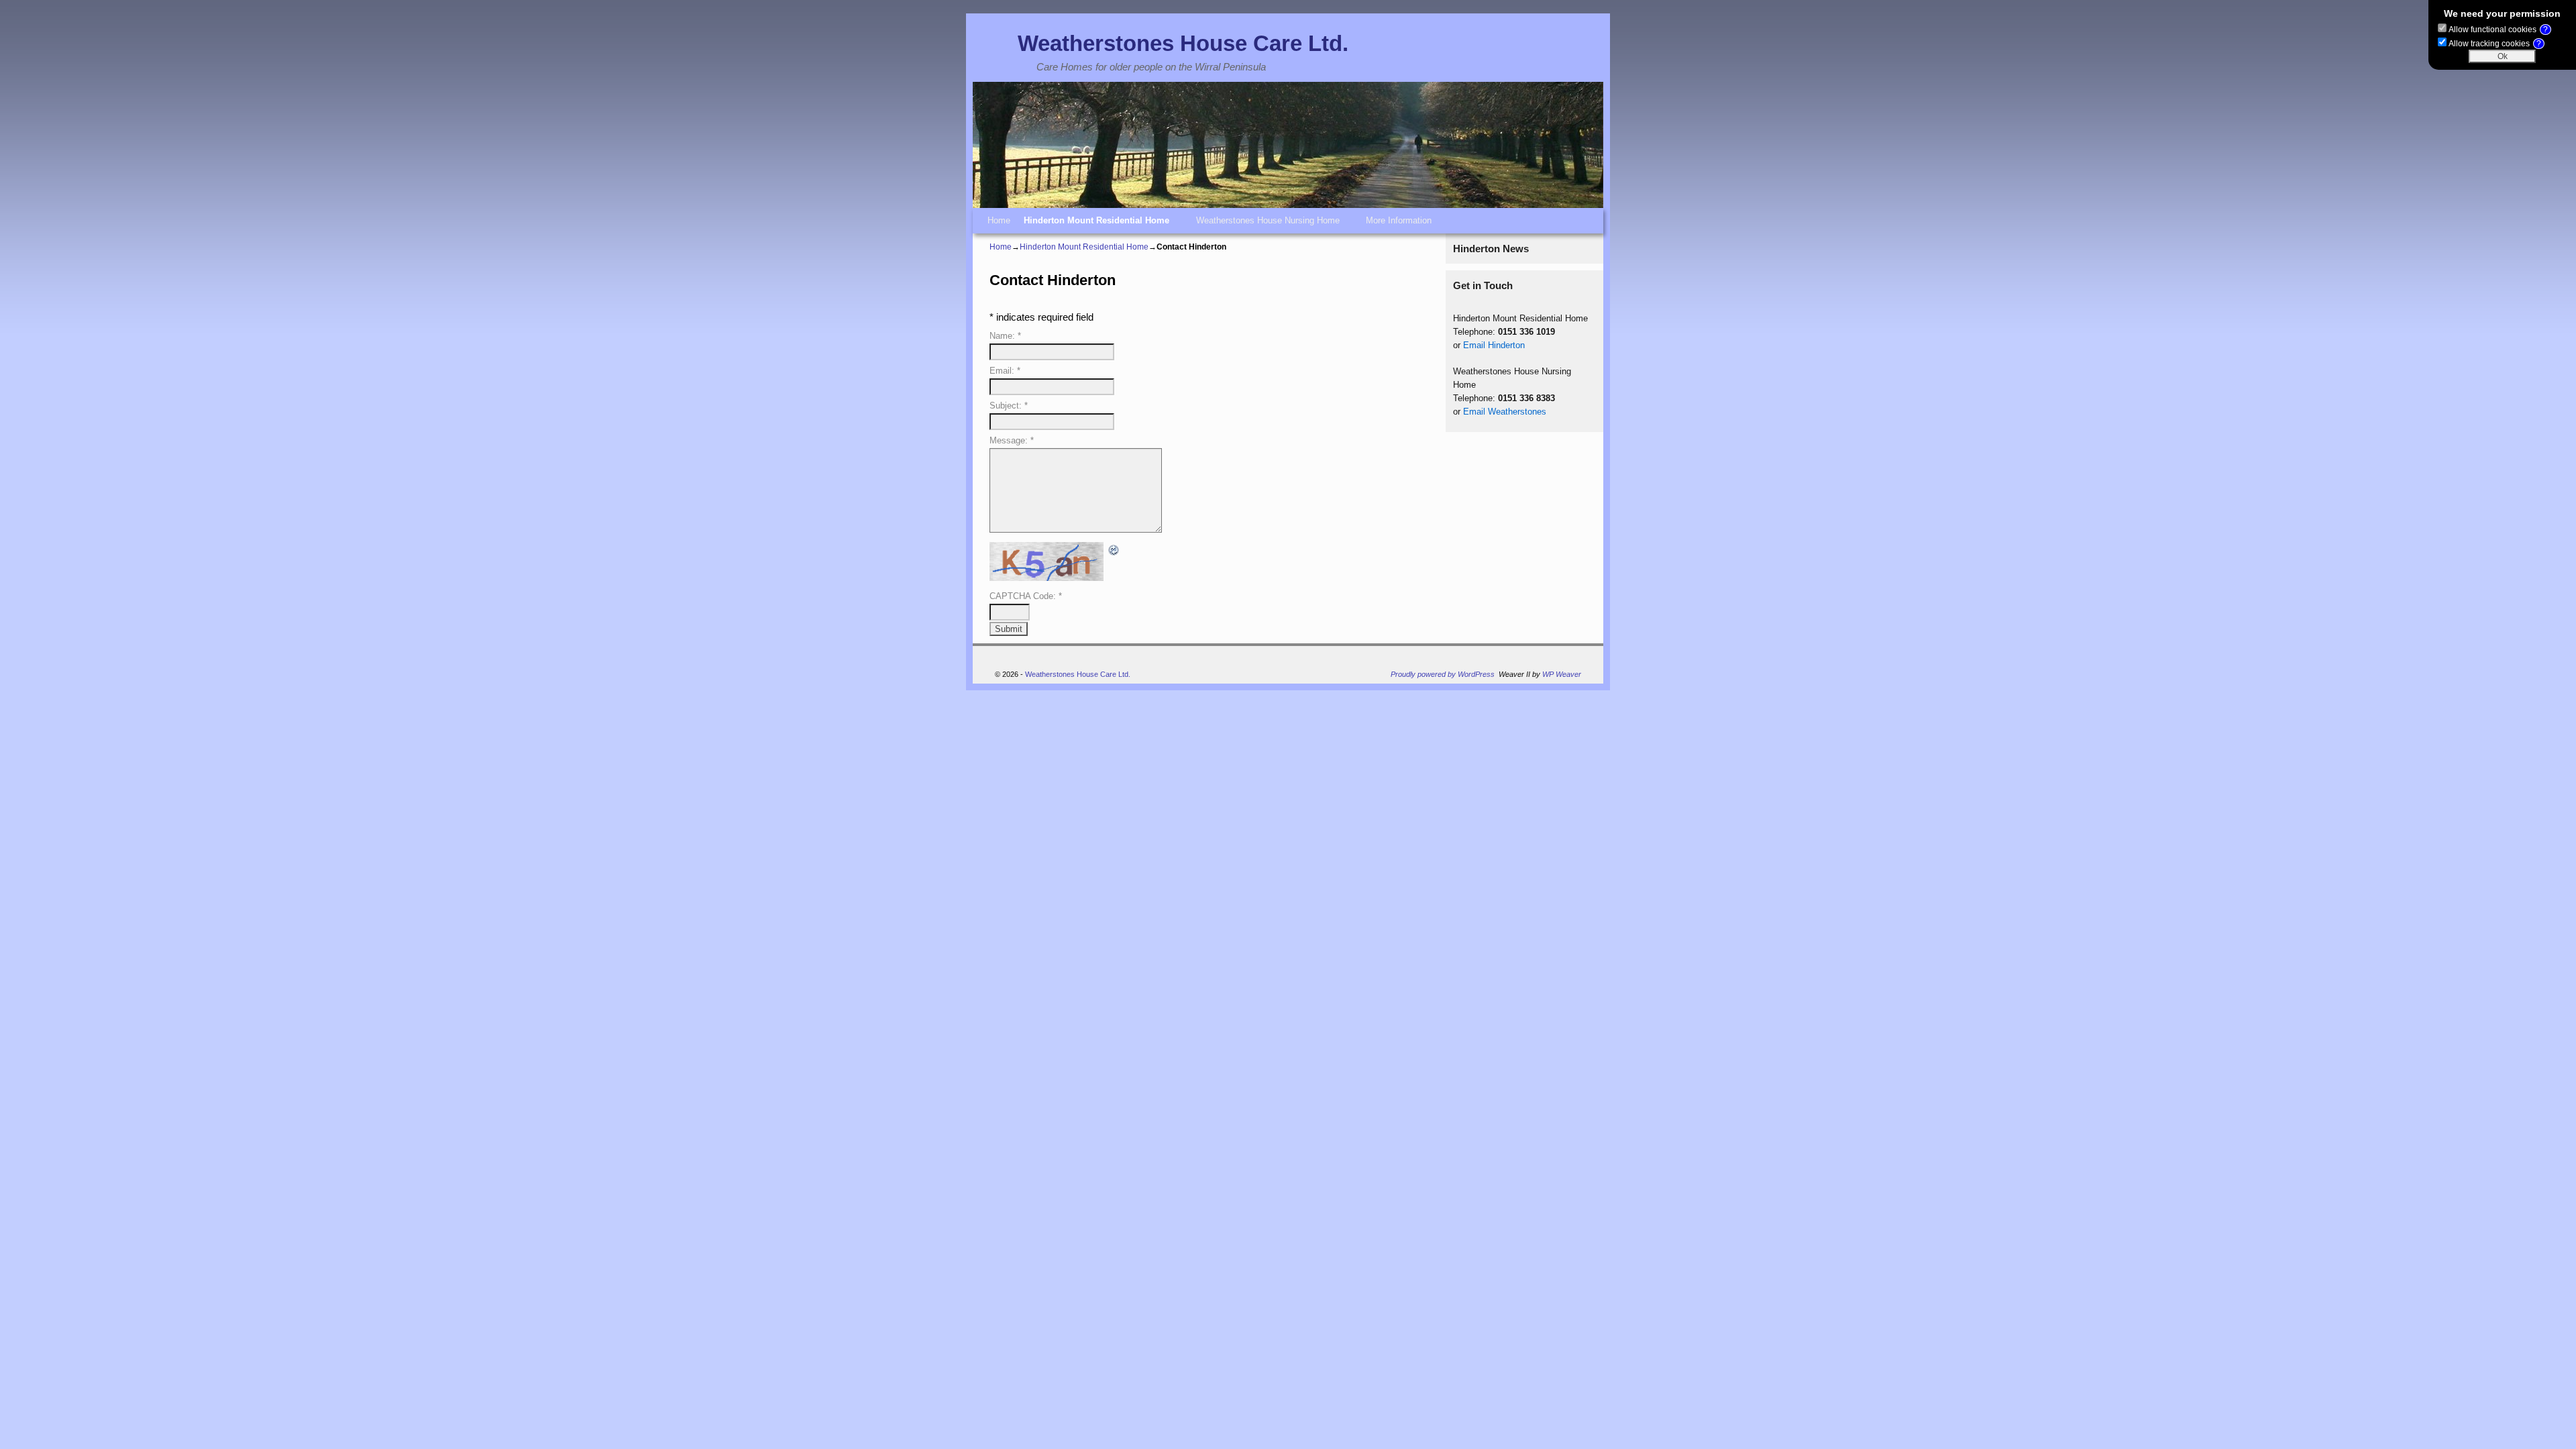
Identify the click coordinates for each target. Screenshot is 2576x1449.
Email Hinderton (1494, 345)
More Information (1395, 224)
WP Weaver (1562, 674)
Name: (1005, 336)
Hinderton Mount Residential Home (1093, 224)
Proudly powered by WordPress (1443, 674)
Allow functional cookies (2498, 30)
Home (999, 220)
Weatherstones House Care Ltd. (1183, 43)
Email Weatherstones (1505, 412)
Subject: (1009, 406)
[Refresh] (1114, 549)
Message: (1012, 440)
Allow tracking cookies (2495, 44)
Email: (1005, 371)
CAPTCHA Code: (1026, 596)
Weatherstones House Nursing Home (1265, 224)
